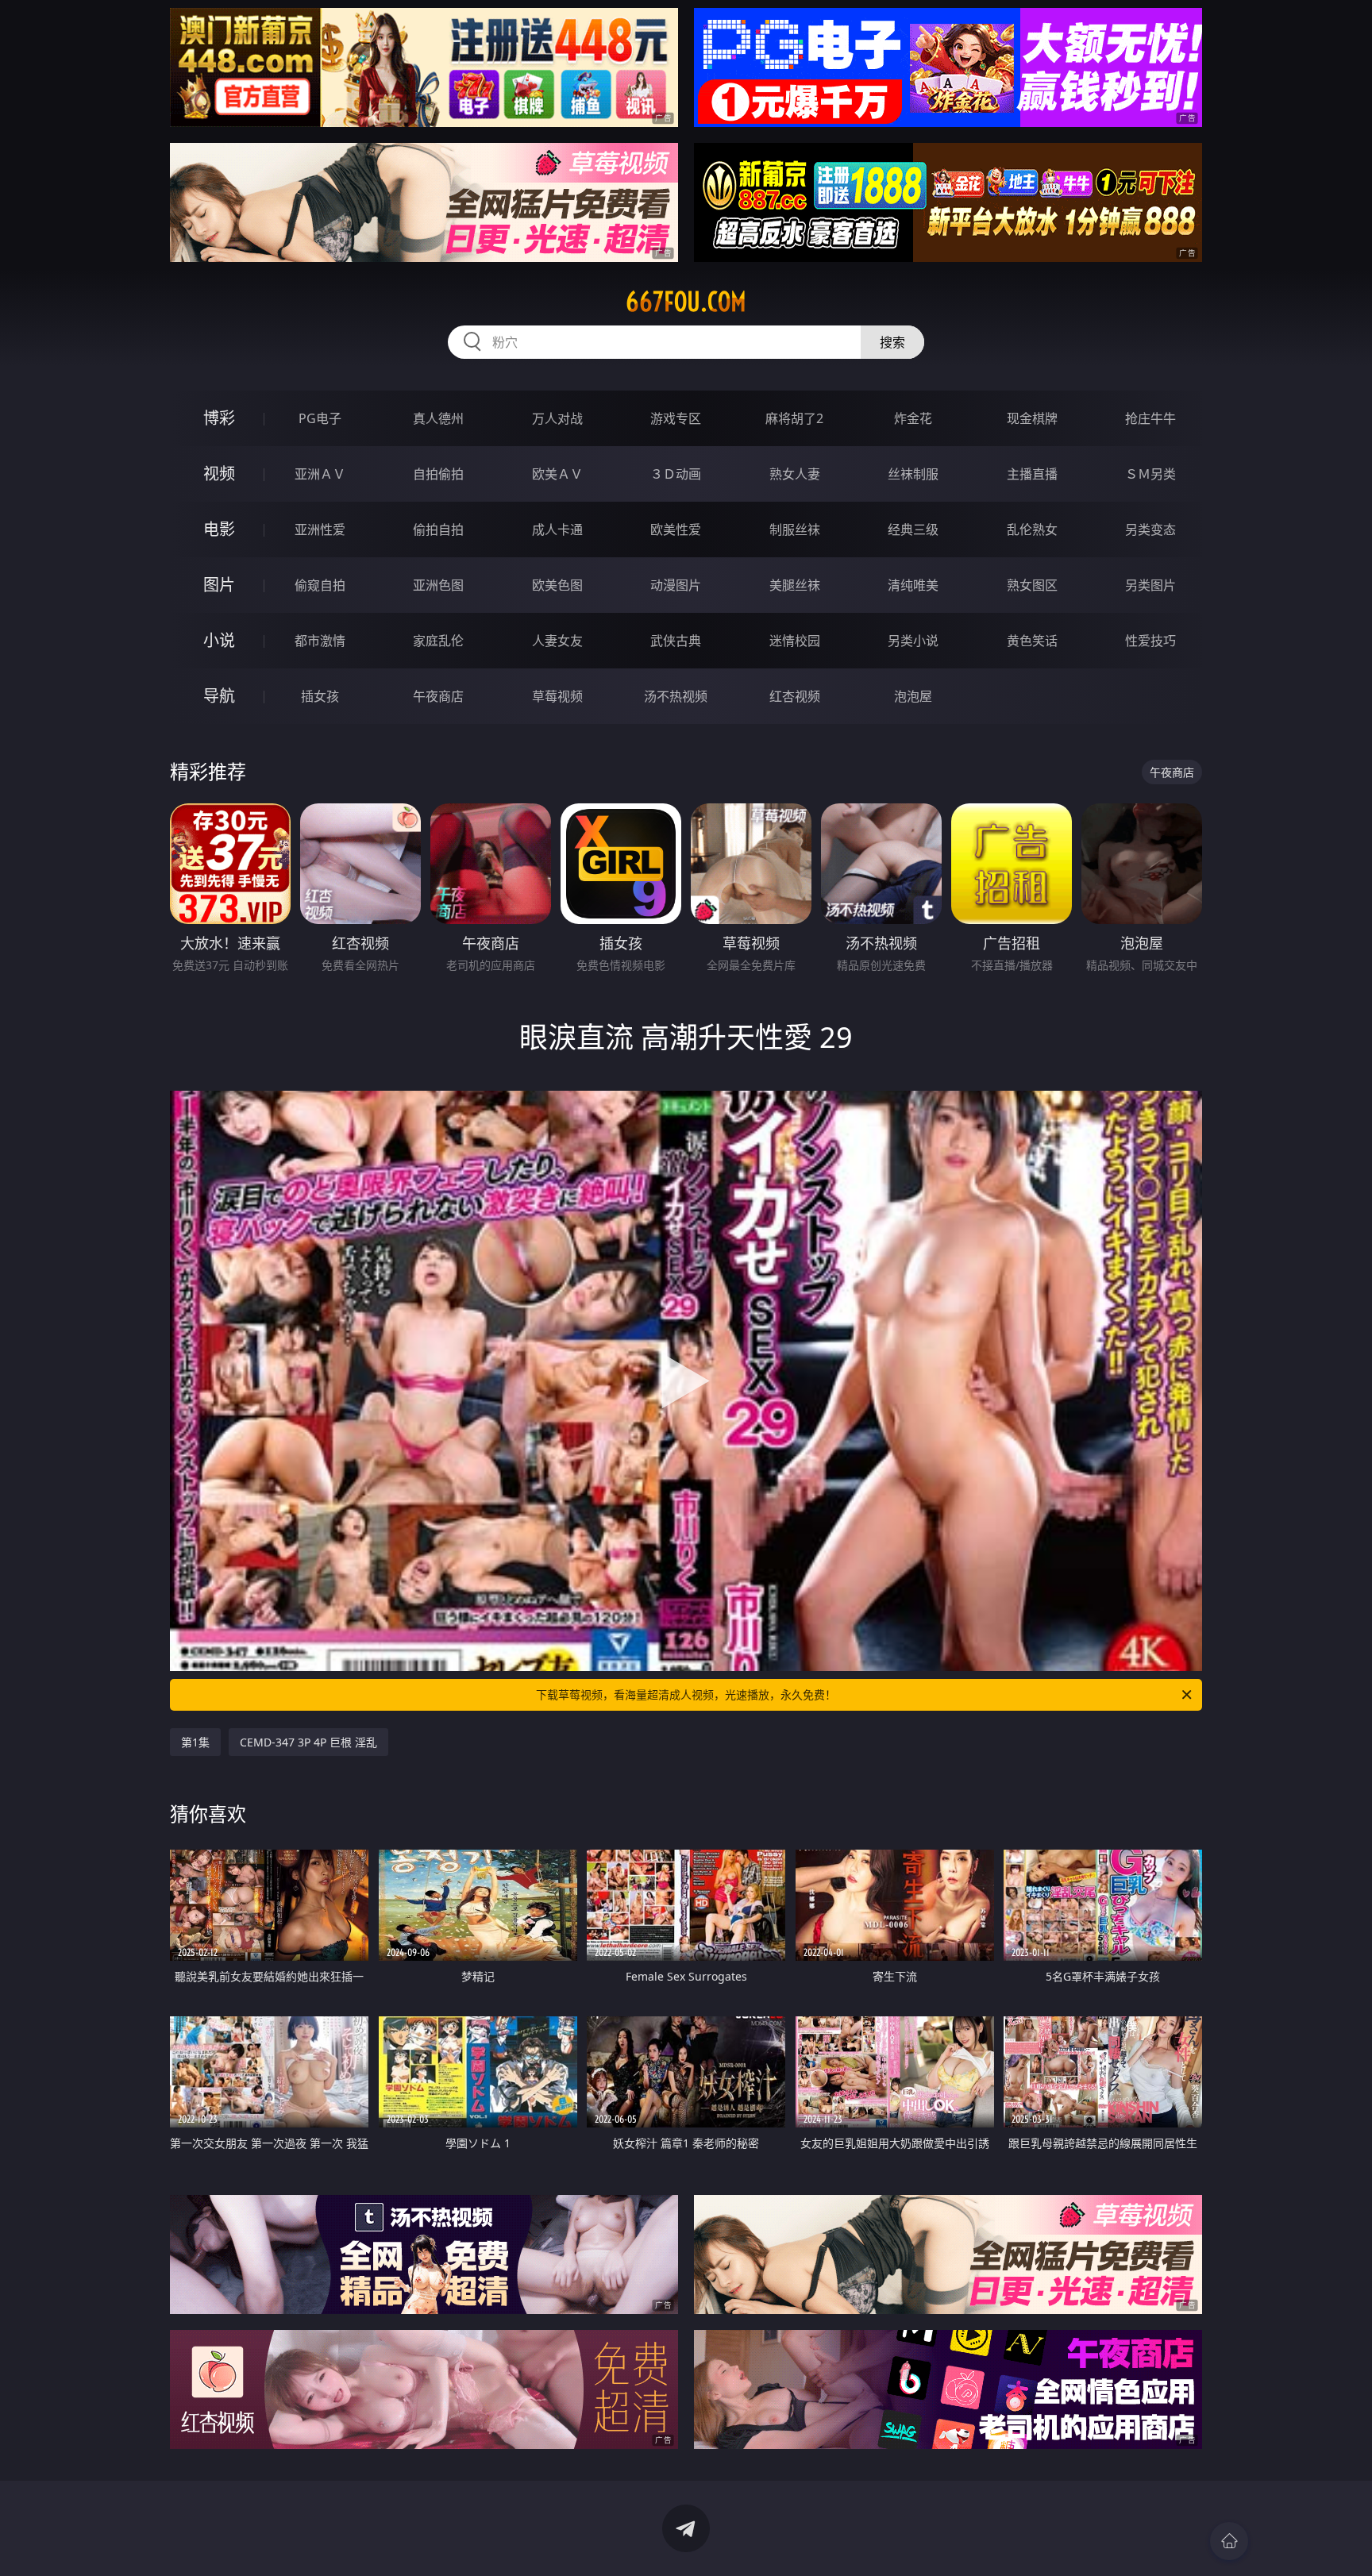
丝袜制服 (913, 474)
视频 (219, 474)
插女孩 (320, 696)
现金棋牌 (1032, 418)
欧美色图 (557, 585)
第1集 (195, 1742)
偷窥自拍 (320, 585)
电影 (219, 529)
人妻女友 (557, 641)
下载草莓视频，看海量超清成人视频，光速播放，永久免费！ (686, 1694)
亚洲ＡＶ (320, 474)
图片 (219, 585)
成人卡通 (557, 529)
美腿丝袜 (795, 585)
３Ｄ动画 (676, 474)
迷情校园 (795, 641)
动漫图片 (676, 585)
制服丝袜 (795, 529)
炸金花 (913, 418)
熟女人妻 (795, 474)
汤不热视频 (676, 696)
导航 (219, 696)
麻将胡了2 (794, 418)
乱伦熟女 (1032, 529)
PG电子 (320, 418)
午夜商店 (438, 696)
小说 (219, 640)
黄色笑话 (1032, 641)
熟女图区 (1032, 585)
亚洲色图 (438, 585)
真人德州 (438, 418)
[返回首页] (1229, 2541)
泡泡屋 (913, 696)
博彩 (219, 418)
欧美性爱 (676, 529)
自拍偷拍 (438, 474)
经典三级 (913, 529)
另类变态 (1150, 529)
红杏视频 (795, 696)
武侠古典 (676, 641)
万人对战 (557, 418)
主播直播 (1032, 474)
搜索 (892, 342)
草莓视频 (557, 696)
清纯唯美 (913, 585)
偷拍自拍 (438, 529)
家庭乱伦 (438, 641)
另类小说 (913, 641)
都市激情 (320, 641)
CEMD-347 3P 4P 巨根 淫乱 (308, 1742)
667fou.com (686, 302)
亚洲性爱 (320, 529)
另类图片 (1150, 585)
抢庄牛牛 (1150, 418)
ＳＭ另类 (1150, 474)
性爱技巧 (1150, 641)
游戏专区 (676, 418)
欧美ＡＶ (557, 474)
